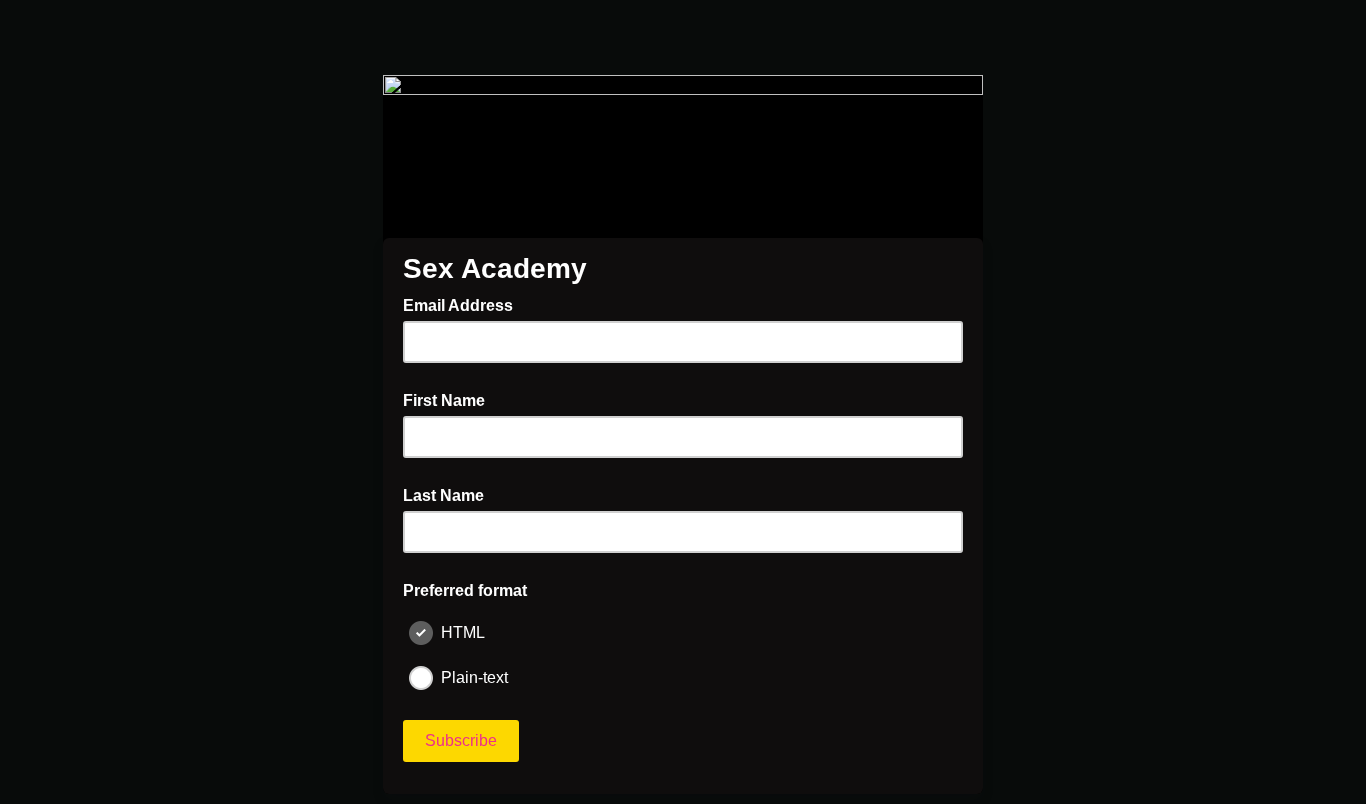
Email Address (464, 304)
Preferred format (465, 590)
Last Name (443, 495)
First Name (444, 400)
